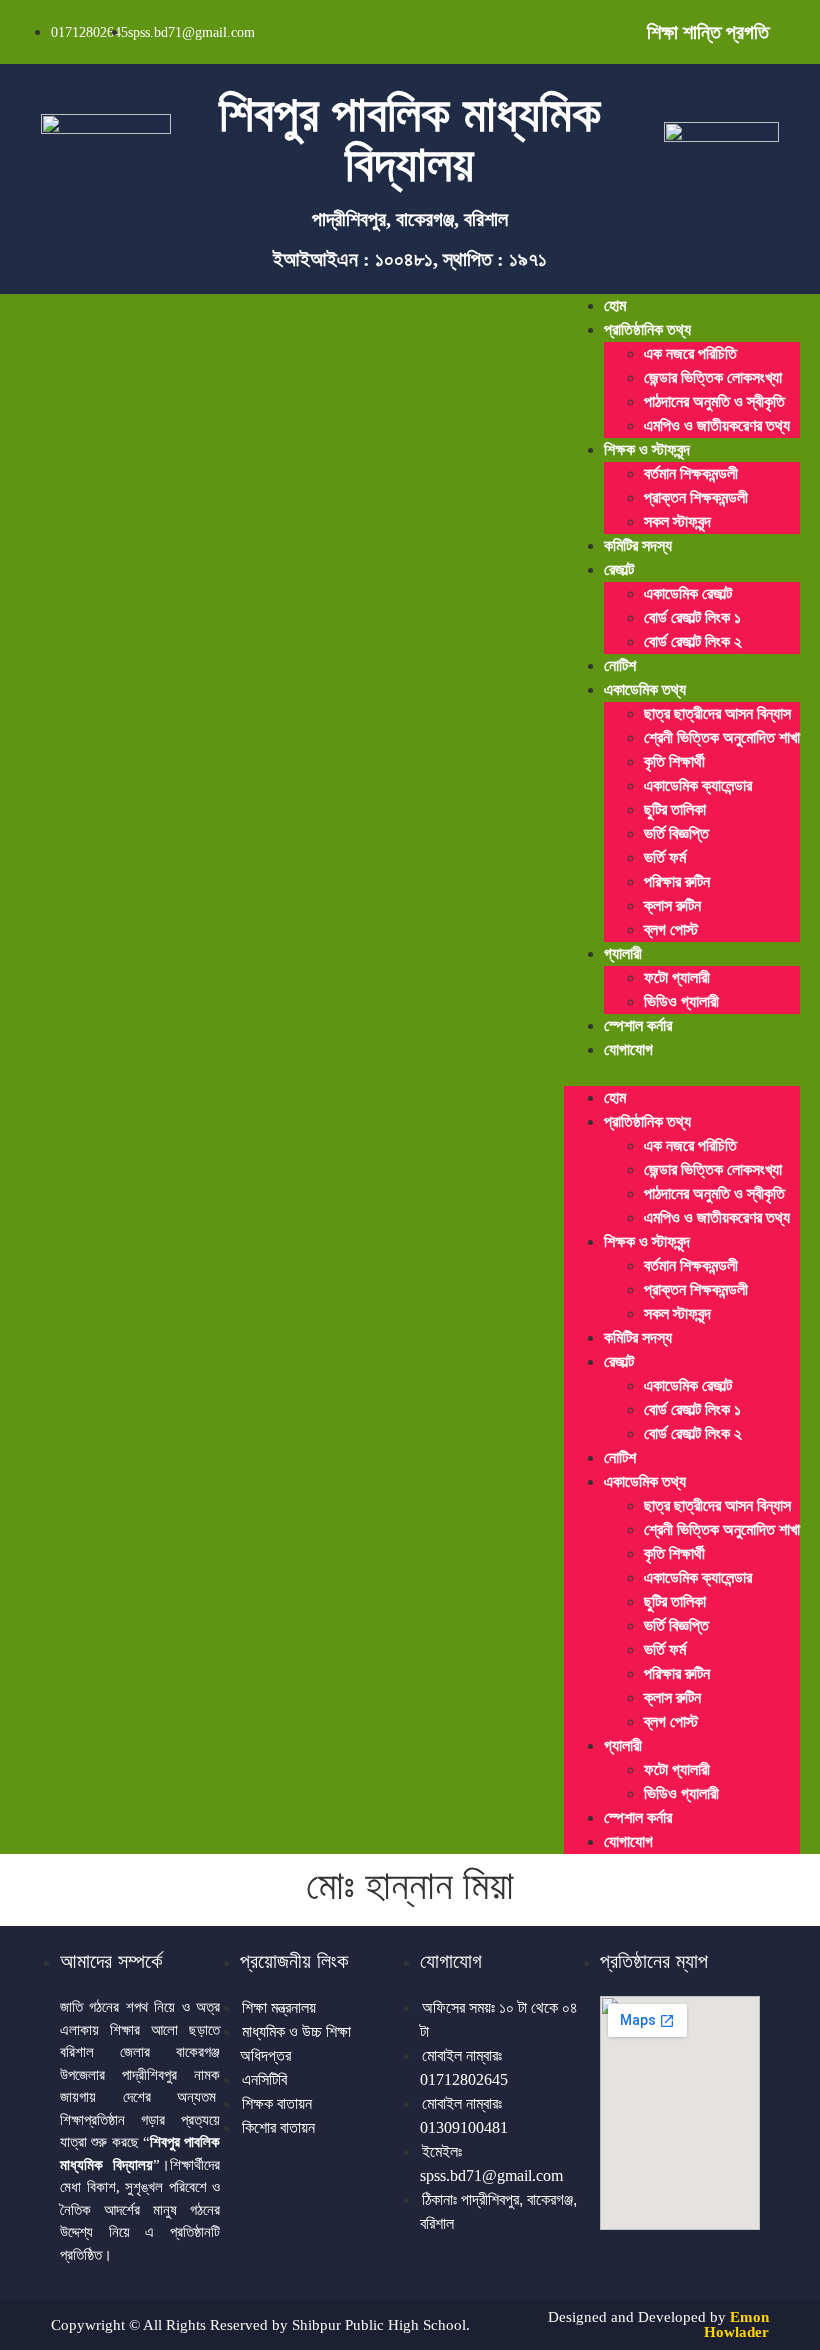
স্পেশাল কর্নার (638, 1025)
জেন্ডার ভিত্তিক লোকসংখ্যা (713, 377)
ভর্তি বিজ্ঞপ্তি (676, 833)
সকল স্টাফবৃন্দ (677, 521)
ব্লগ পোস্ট (671, 929)
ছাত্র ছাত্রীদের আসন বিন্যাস (717, 713)
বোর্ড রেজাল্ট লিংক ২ (693, 641)
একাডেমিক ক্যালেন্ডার (698, 785)
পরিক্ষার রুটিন (677, 881)
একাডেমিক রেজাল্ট (688, 593)
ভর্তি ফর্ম (665, 857)
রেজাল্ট (619, 569)
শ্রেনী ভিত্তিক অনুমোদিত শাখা (722, 737)
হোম (615, 305)
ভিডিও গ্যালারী (681, 1001)
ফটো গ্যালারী (677, 977)
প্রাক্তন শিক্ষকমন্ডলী (696, 497)
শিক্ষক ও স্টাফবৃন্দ (647, 449)
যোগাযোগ (628, 1049)
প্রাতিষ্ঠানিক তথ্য (647, 329)
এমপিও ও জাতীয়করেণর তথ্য (717, 425)
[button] (682, 1074)
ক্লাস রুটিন (672, 905)
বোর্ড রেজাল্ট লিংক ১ (692, 617)
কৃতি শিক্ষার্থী (674, 761)
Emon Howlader (736, 2324)
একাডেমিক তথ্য (645, 689)
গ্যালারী (623, 953)
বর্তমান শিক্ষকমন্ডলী (691, 473)
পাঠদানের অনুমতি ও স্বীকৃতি (714, 401)
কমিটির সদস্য (638, 545)
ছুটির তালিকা (675, 809)
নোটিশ (620, 665)
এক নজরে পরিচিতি (690, 353)
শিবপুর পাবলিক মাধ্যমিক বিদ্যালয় (410, 139)
